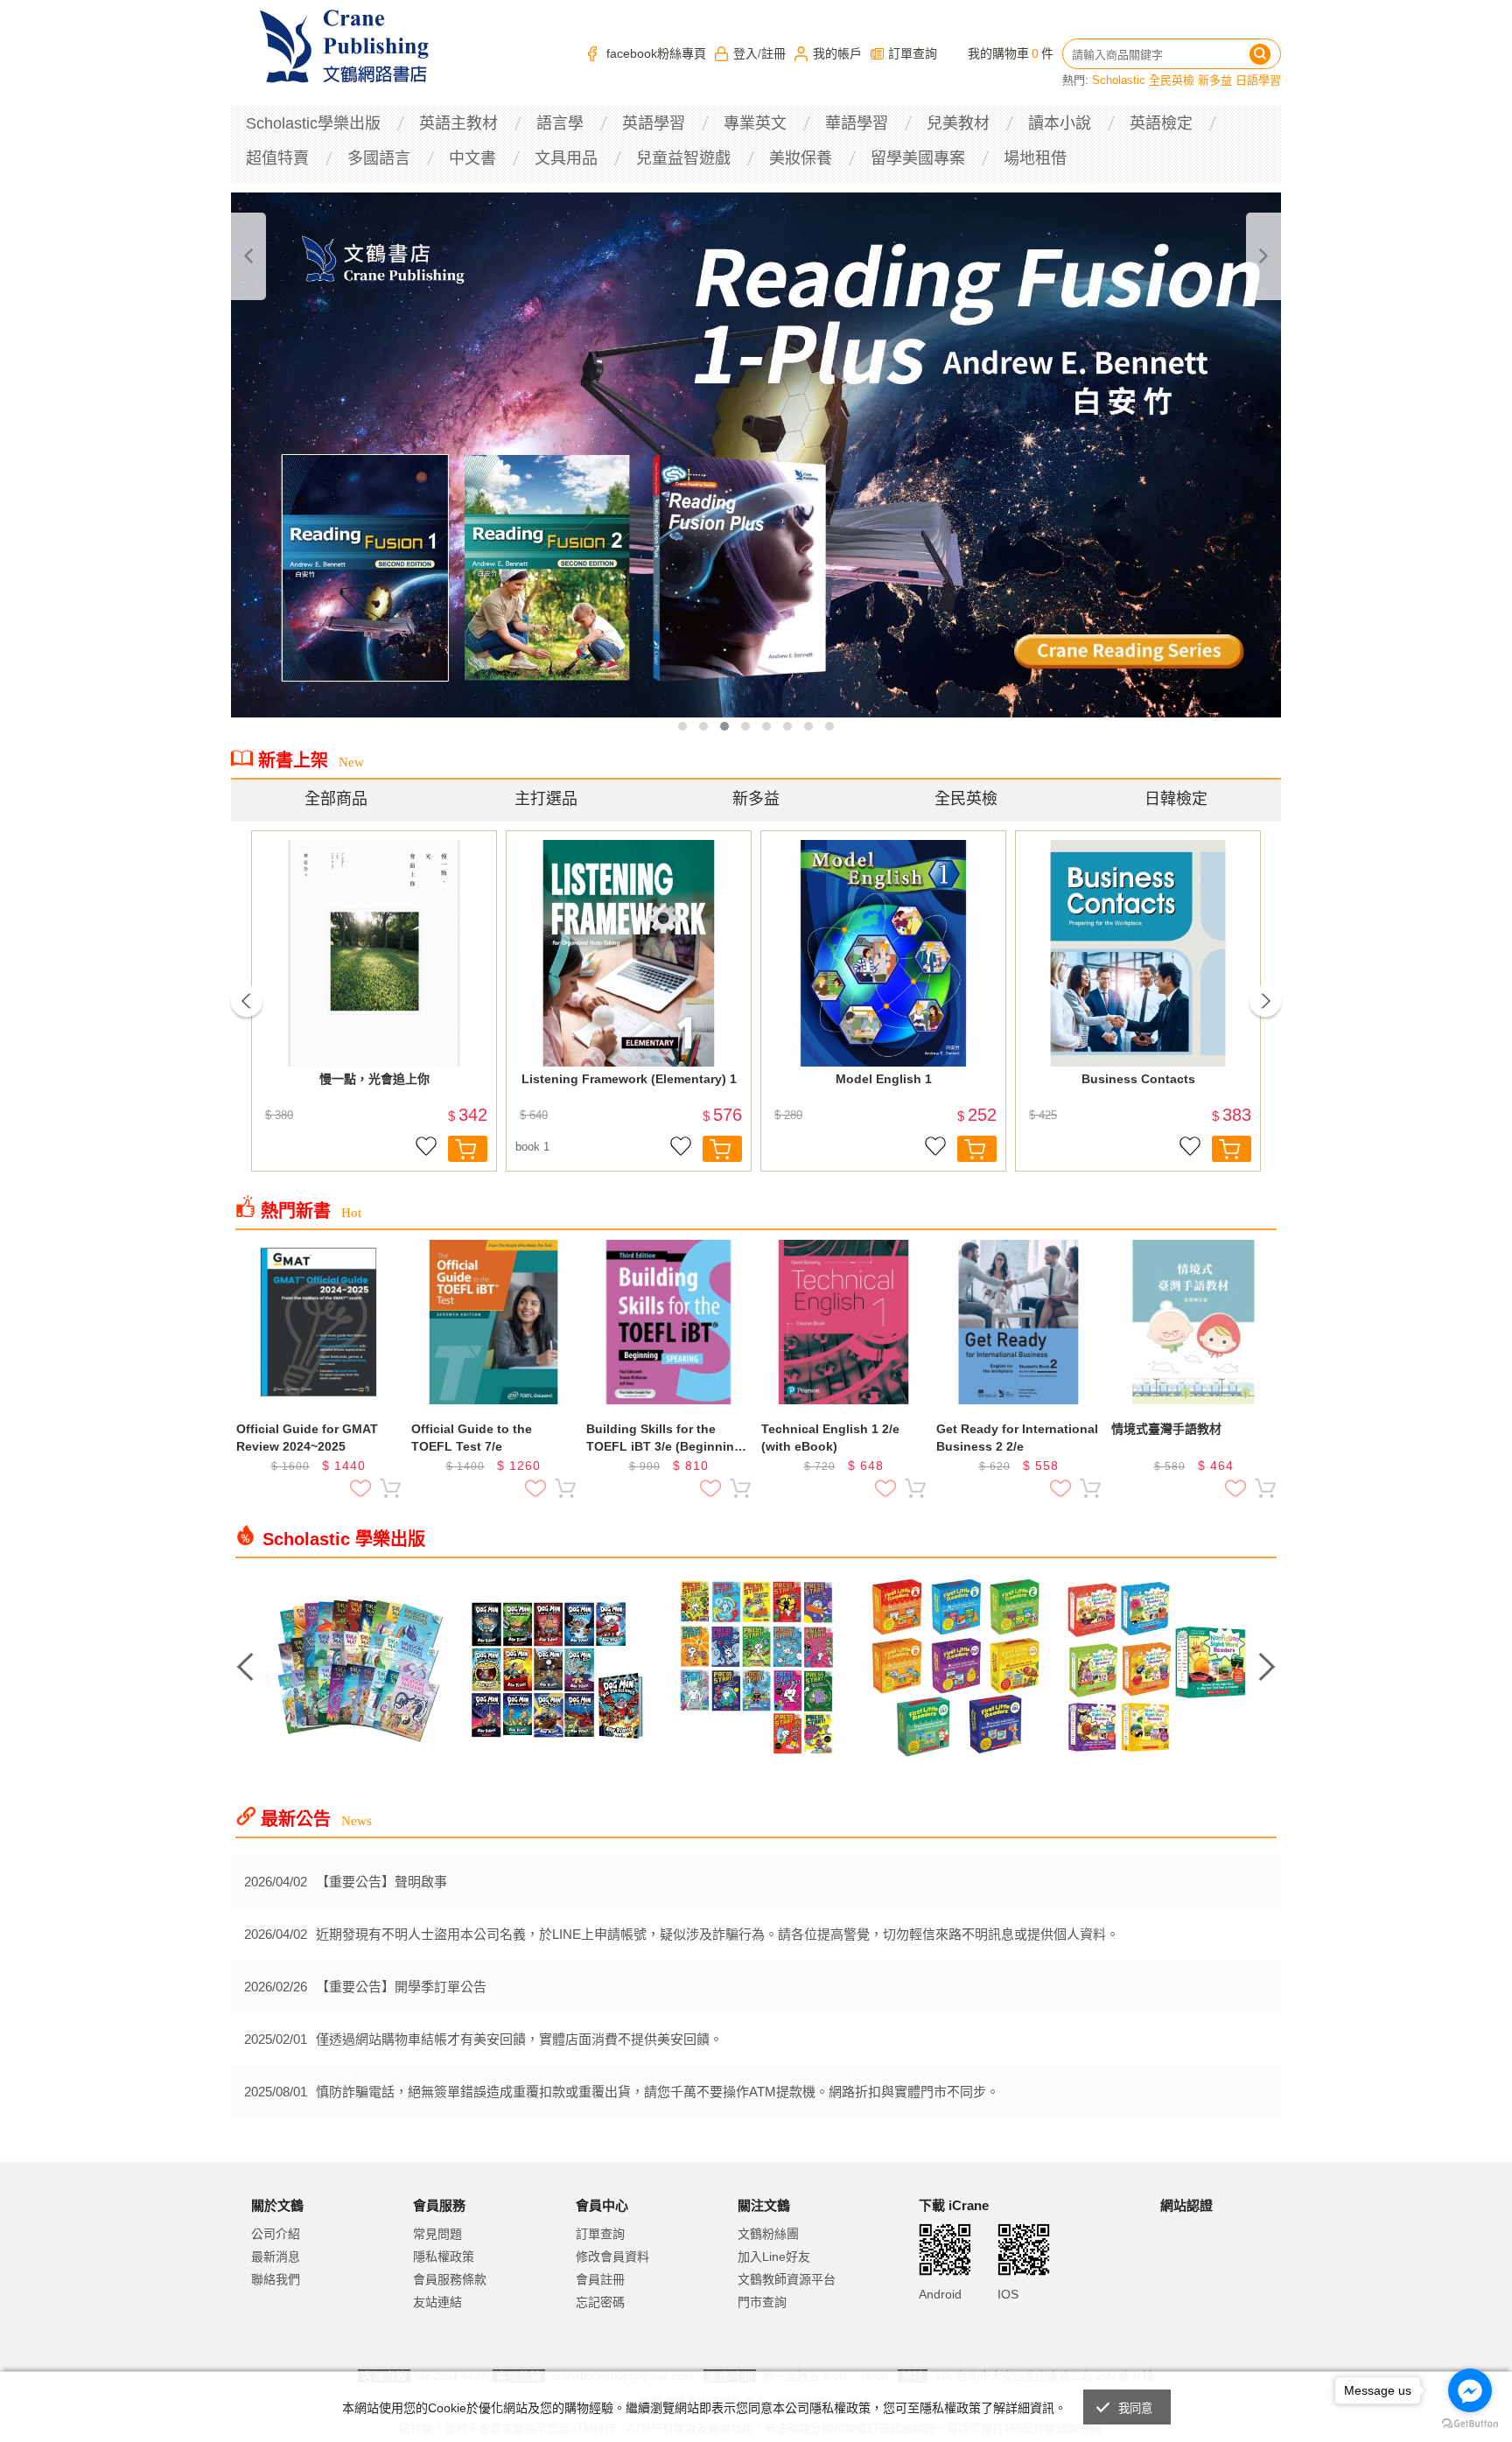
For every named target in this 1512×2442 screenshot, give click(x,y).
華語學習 (857, 123)
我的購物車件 (1011, 53)
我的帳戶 (837, 53)
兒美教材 (958, 123)
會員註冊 (600, 2279)
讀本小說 (1060, 123)
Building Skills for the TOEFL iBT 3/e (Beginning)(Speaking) (666, 1438)
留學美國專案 (918, 158)
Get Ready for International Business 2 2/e (1017, 1438)
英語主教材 (458, 123)
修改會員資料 (612, 2257)
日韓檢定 (1176, 799)
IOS (1008, 2294)
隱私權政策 (444, 2257)
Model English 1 (884, 1079)
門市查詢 (762, 2302)
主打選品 (546, 799)
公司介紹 (276, 2234)
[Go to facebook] (1470, 2390)
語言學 (560, 123)
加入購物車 (468, 1149)
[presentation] (248, 256)
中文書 (472, 158)
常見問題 (437, 2234)
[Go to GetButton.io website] (1470, 2424)
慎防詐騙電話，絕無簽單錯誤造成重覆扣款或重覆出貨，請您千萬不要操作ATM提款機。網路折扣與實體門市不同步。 (658, 2092)
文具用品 (566, 158)
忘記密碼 (600, 2302)
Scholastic (1119, 80)
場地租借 (1035, 158)
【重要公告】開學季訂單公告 (401, 1987)
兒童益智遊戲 (683, 158)
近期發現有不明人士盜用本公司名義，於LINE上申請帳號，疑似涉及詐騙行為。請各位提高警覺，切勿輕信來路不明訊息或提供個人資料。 (717, 1934)
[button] (682, 726)
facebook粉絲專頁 (656, 53)
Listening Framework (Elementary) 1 (629, 1079)
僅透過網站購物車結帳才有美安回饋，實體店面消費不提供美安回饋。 (519, 2039)
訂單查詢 (913, 53)
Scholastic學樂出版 (313, 123)
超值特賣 (277, 158)
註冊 (773, 53)
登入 (745, 53)
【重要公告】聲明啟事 (381, 1882)
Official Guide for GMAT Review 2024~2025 (307, 1438)
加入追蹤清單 (426, 1149)
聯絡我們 (276, 2279)
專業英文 (755, 123)
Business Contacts (1138, 1079)
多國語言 (379, 158)
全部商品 (336, 799)
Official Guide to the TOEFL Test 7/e (472, 1438)
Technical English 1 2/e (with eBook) (830, 1438)
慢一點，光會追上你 (374, 1079)
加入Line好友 (774, 2257)
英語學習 (654, 123)
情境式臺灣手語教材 (1166, 1429)
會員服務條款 (450, 2279)
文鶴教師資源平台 (787, 2279)
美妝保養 (801, 158)
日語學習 (1258, 80)
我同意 (1136, 2408)
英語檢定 (1161, 123)
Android (940, 2294)
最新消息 (276, 2257)
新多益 (1215, 80)
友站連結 (437, 2302)
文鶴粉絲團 (768, 2234)
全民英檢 (1172, 80)
